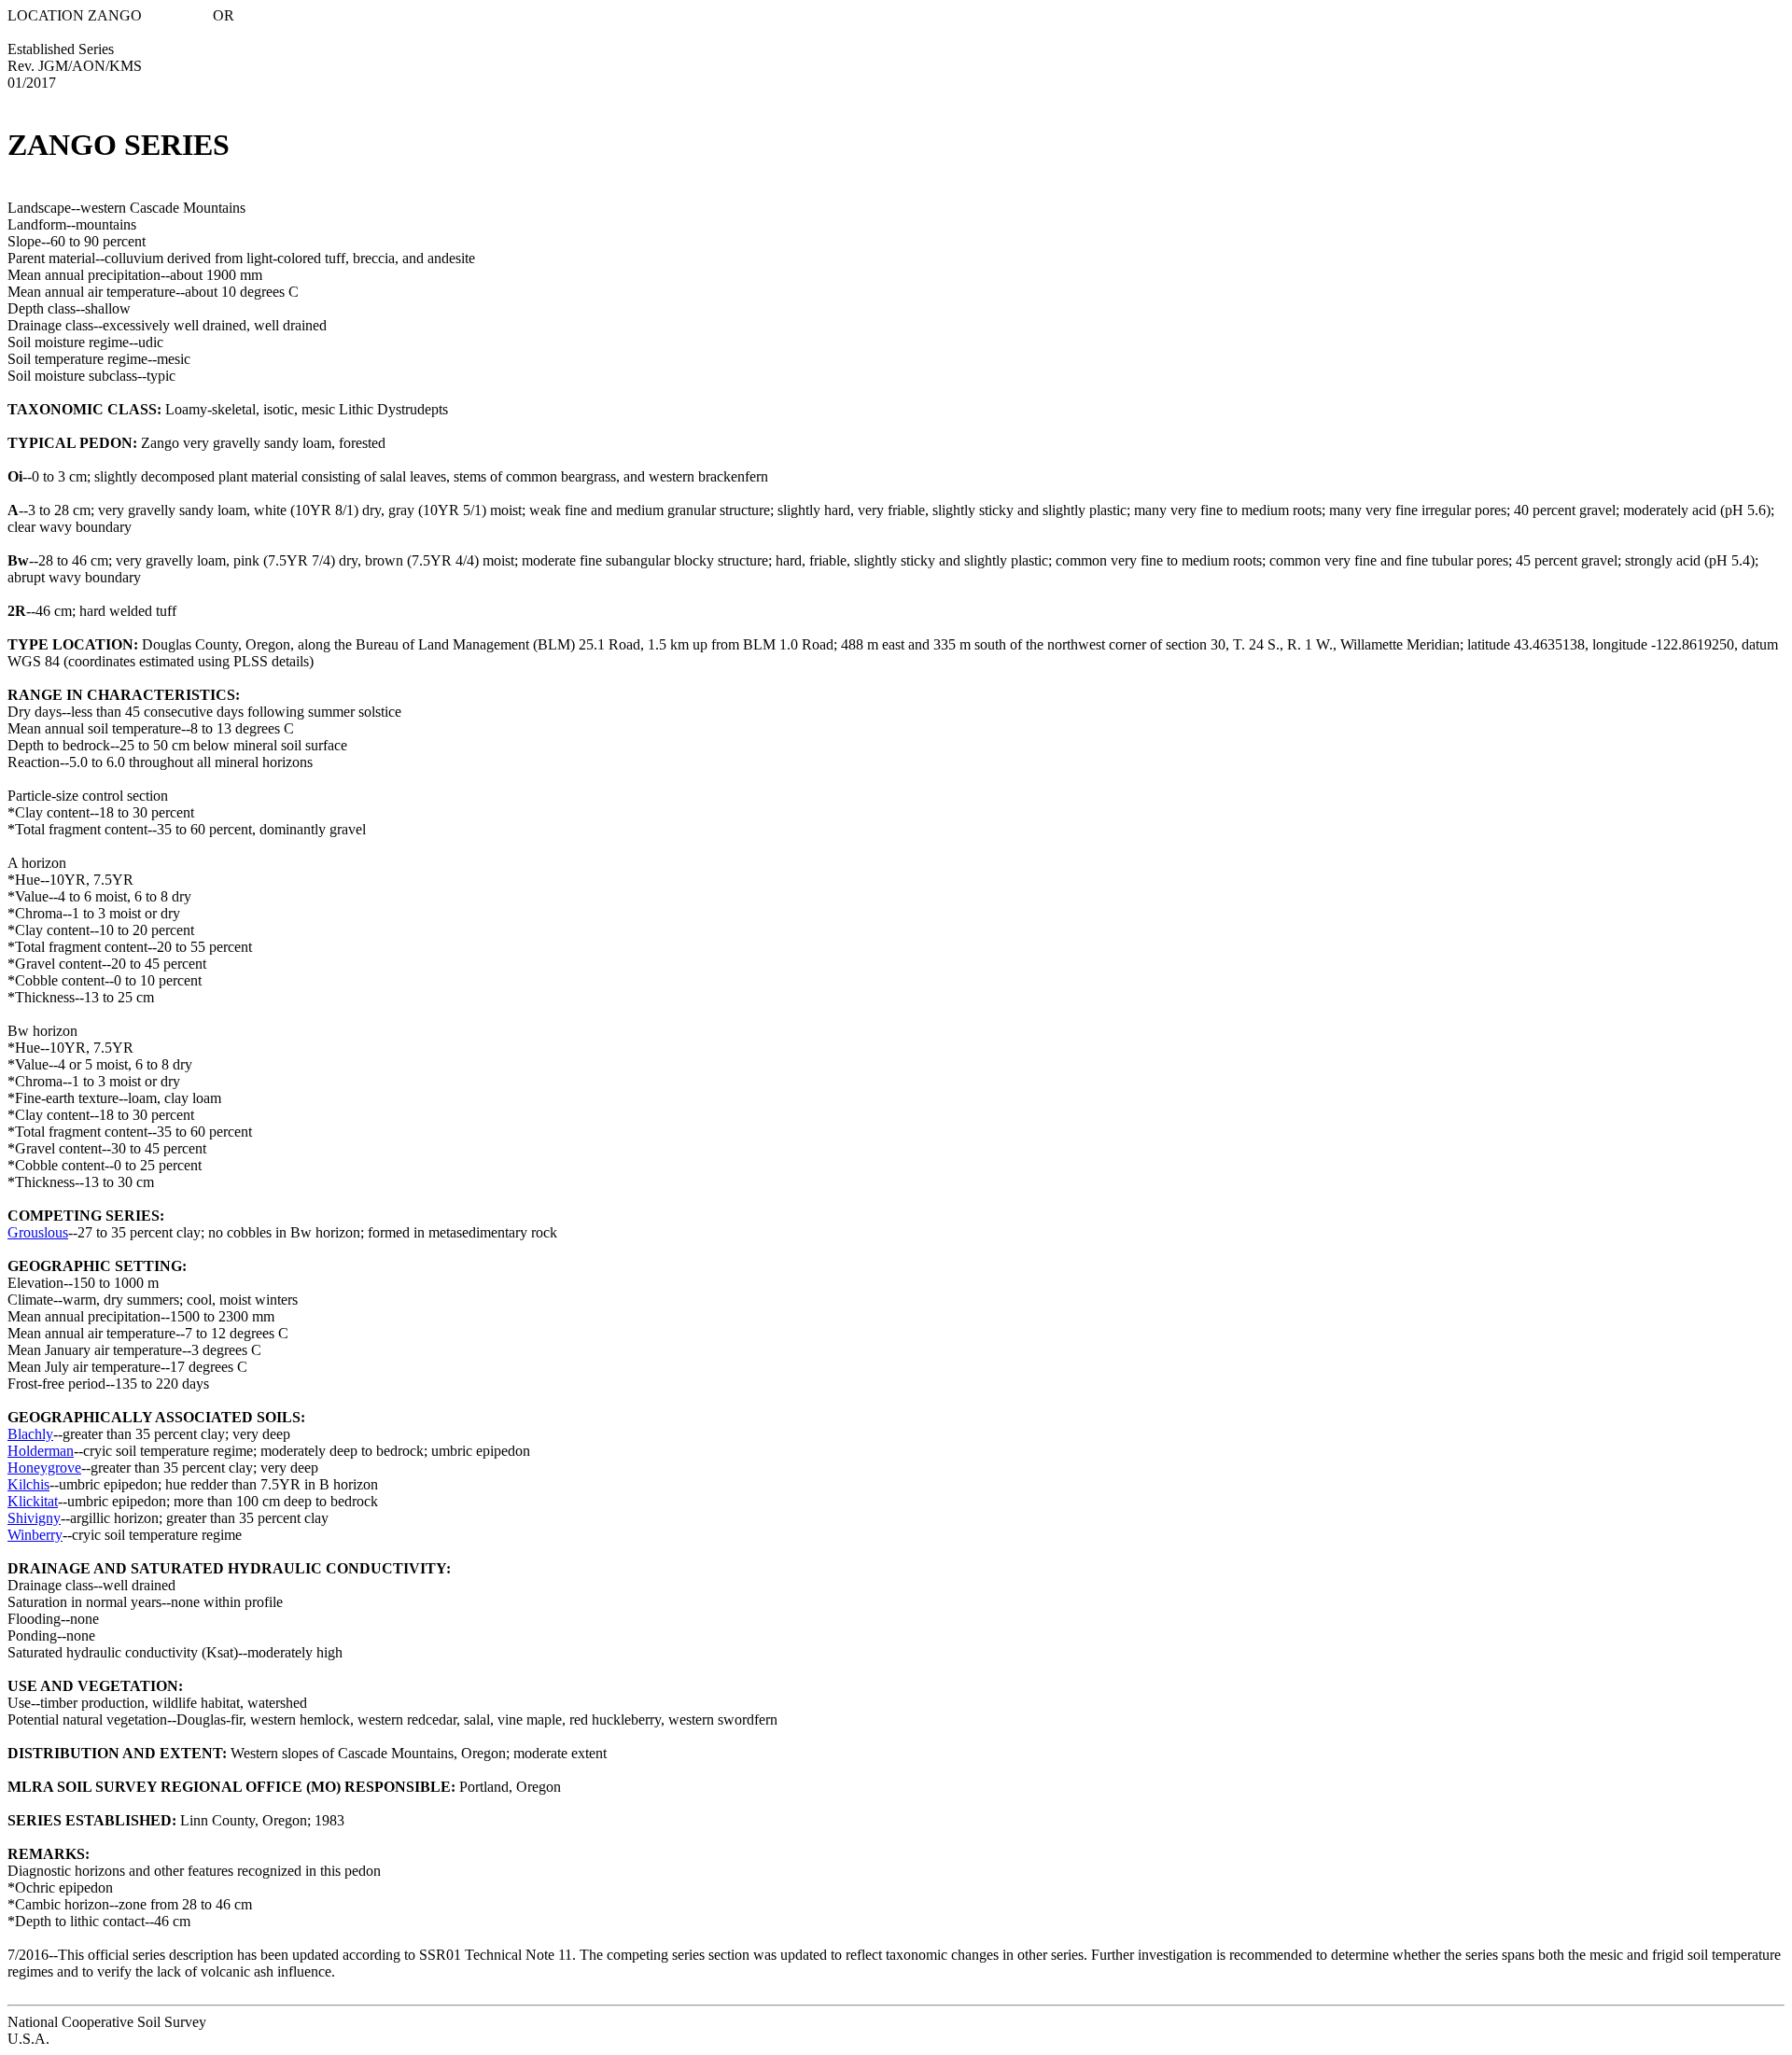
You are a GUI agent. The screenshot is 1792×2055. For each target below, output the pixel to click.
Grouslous (38, 1232)
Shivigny (34, 1518)
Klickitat (33, 1501)
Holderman (41, 1451)
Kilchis (28, 1484)
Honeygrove (44, 1468)
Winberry (35, 1535)
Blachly (30, 1434)
